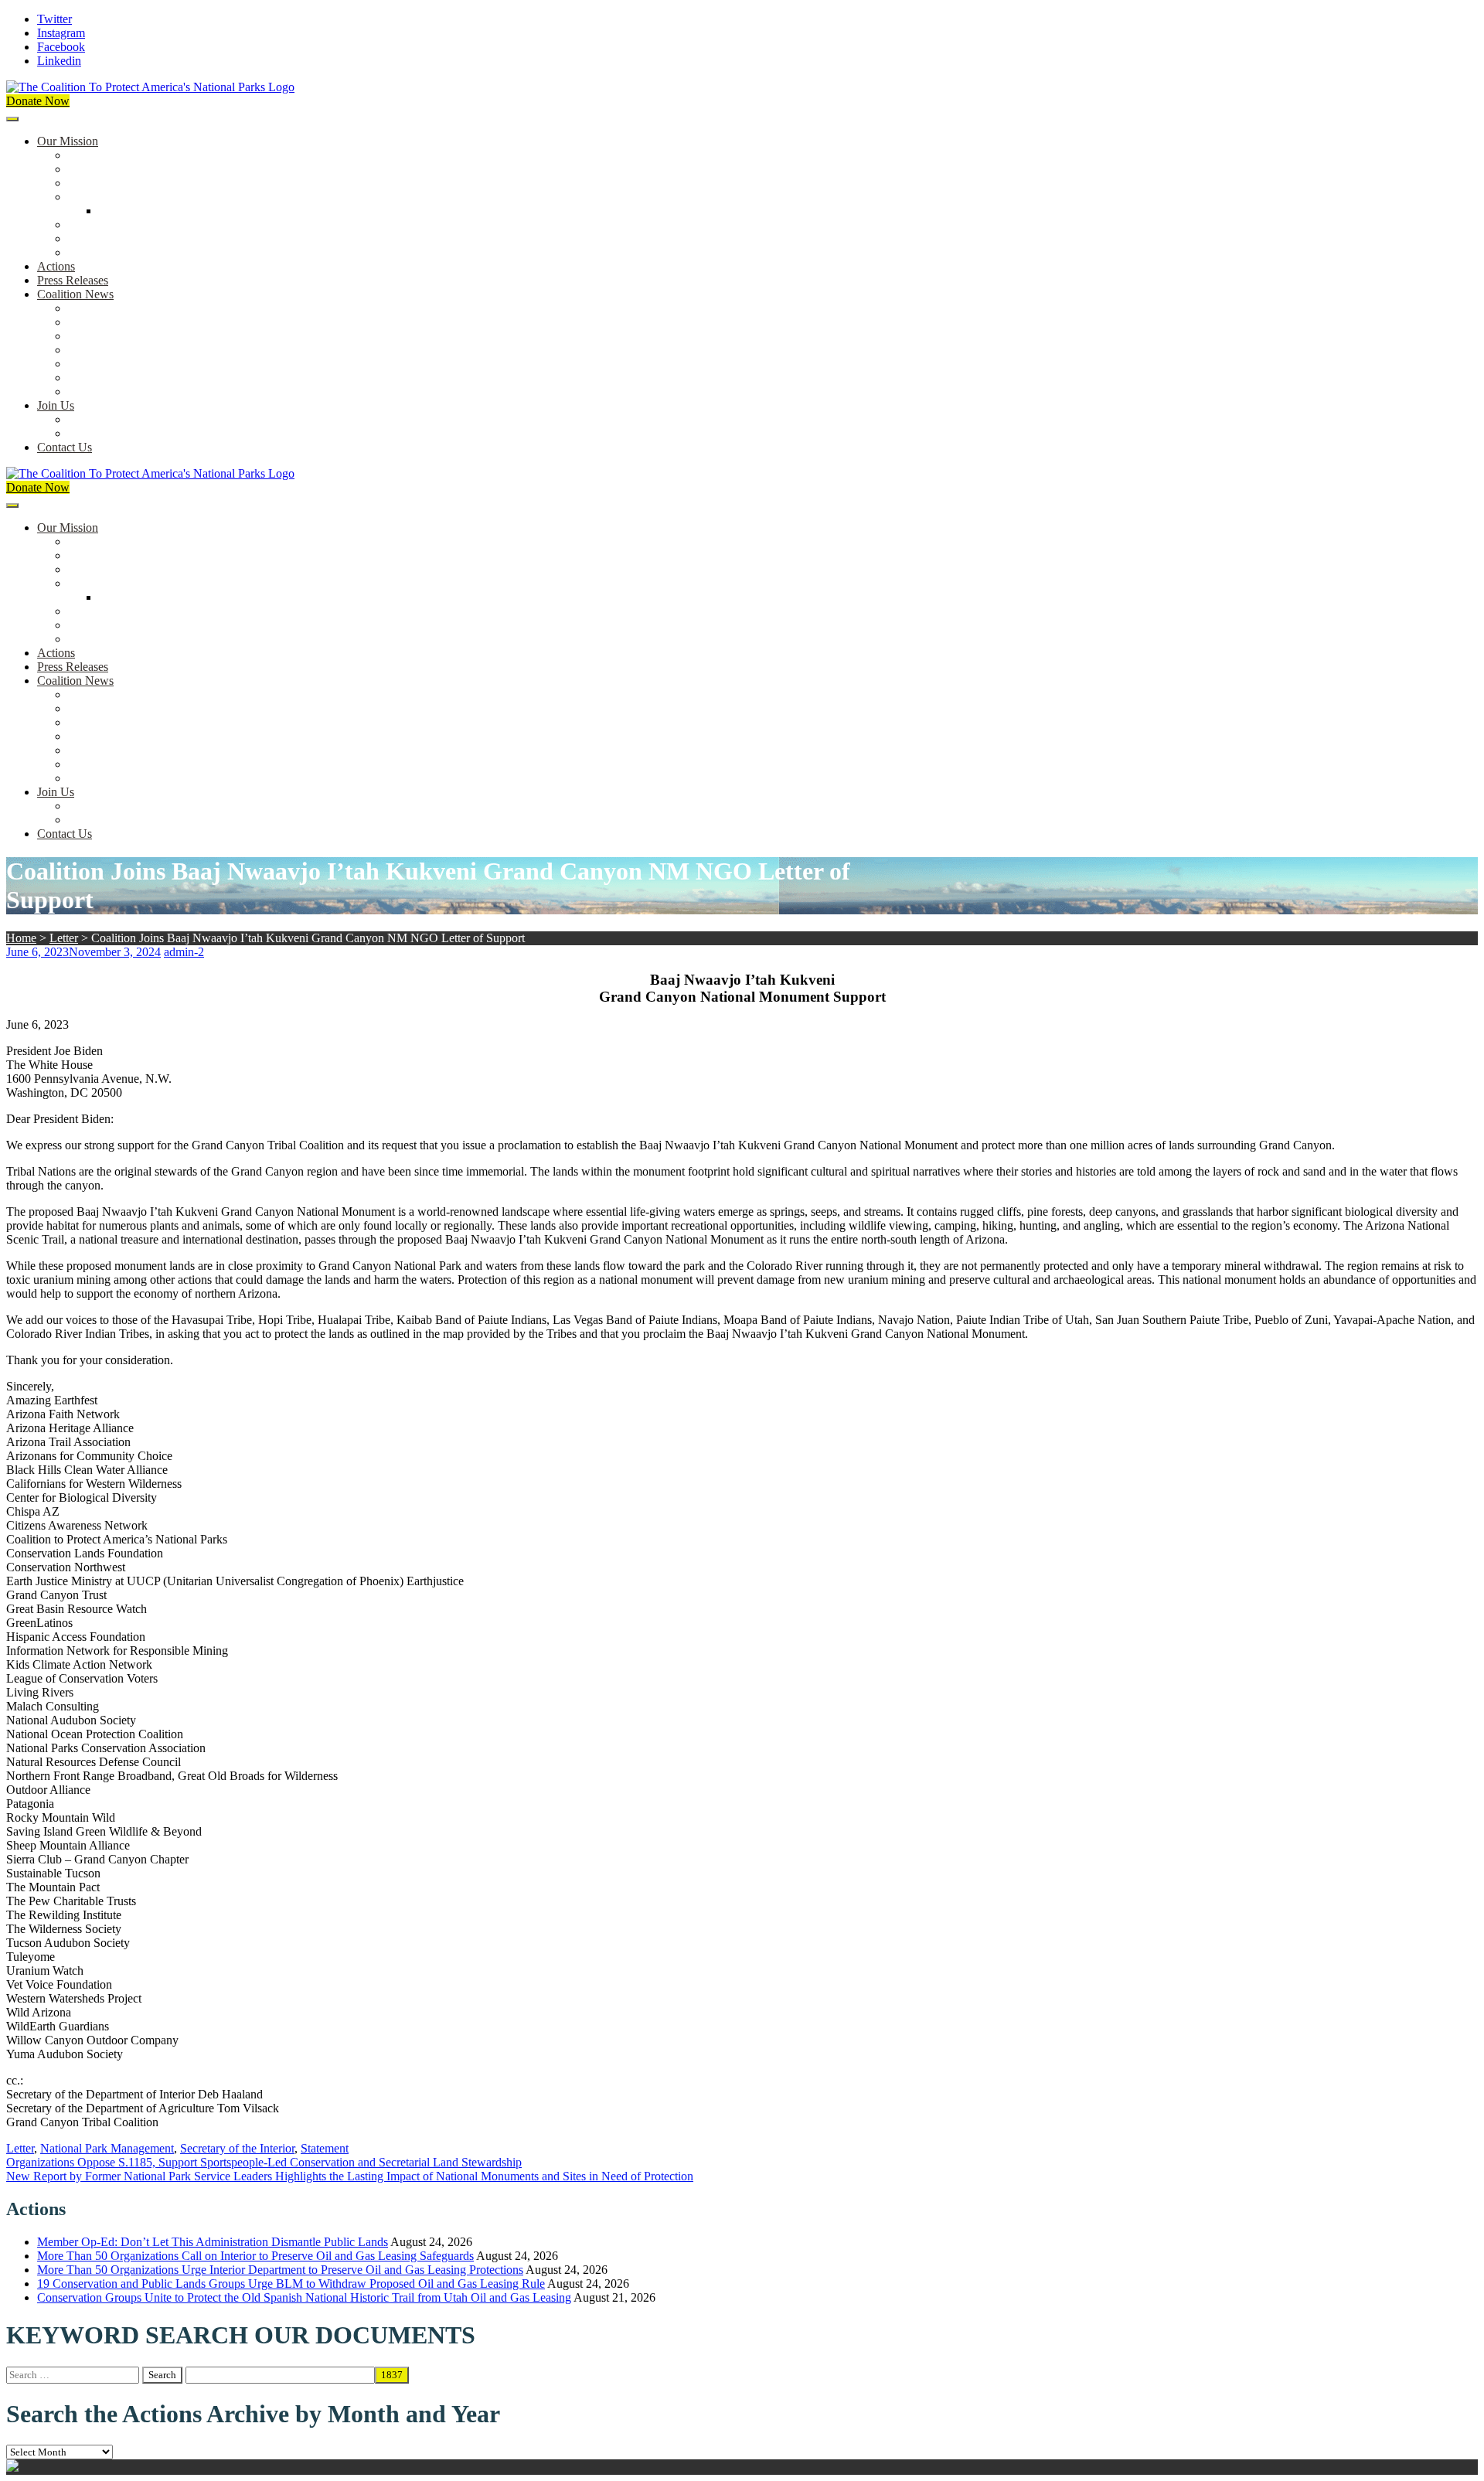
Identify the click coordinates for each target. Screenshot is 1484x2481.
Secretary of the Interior (237, 2148)
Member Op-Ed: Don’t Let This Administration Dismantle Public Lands (213, 2242)
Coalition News (75, 294)
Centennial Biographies (156, 211)
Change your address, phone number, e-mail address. (197, 433)
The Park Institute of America (140, 378)
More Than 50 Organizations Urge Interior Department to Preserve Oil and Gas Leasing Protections (280, 2270)
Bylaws (87, 225)
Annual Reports (107, 322)
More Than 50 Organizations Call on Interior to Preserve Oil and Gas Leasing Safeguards (255, 2256)
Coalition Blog (104, 364)
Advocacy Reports (114, 336)
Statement (325, 2148)
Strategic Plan (102, 238)
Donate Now (38, 101)
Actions (56, 266)
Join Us (56, 405)
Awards (87, 252)
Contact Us (65, 447)
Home (21, 938)
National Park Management (107, 2148)
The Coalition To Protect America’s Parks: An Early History (214, 197)
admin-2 (184, 952)
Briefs (83, 308)
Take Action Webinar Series (136, 350)
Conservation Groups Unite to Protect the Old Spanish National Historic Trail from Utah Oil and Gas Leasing (304, 2297)
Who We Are (100, 169)
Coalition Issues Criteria (126, 183)
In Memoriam (101, 391)
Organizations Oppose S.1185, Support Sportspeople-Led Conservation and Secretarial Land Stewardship (264, 2162)
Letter (64, 938)
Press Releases (73, 280)
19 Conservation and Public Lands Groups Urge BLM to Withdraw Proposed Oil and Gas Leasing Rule (291, 2284)
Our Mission (68, 141)
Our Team (93, 155)
